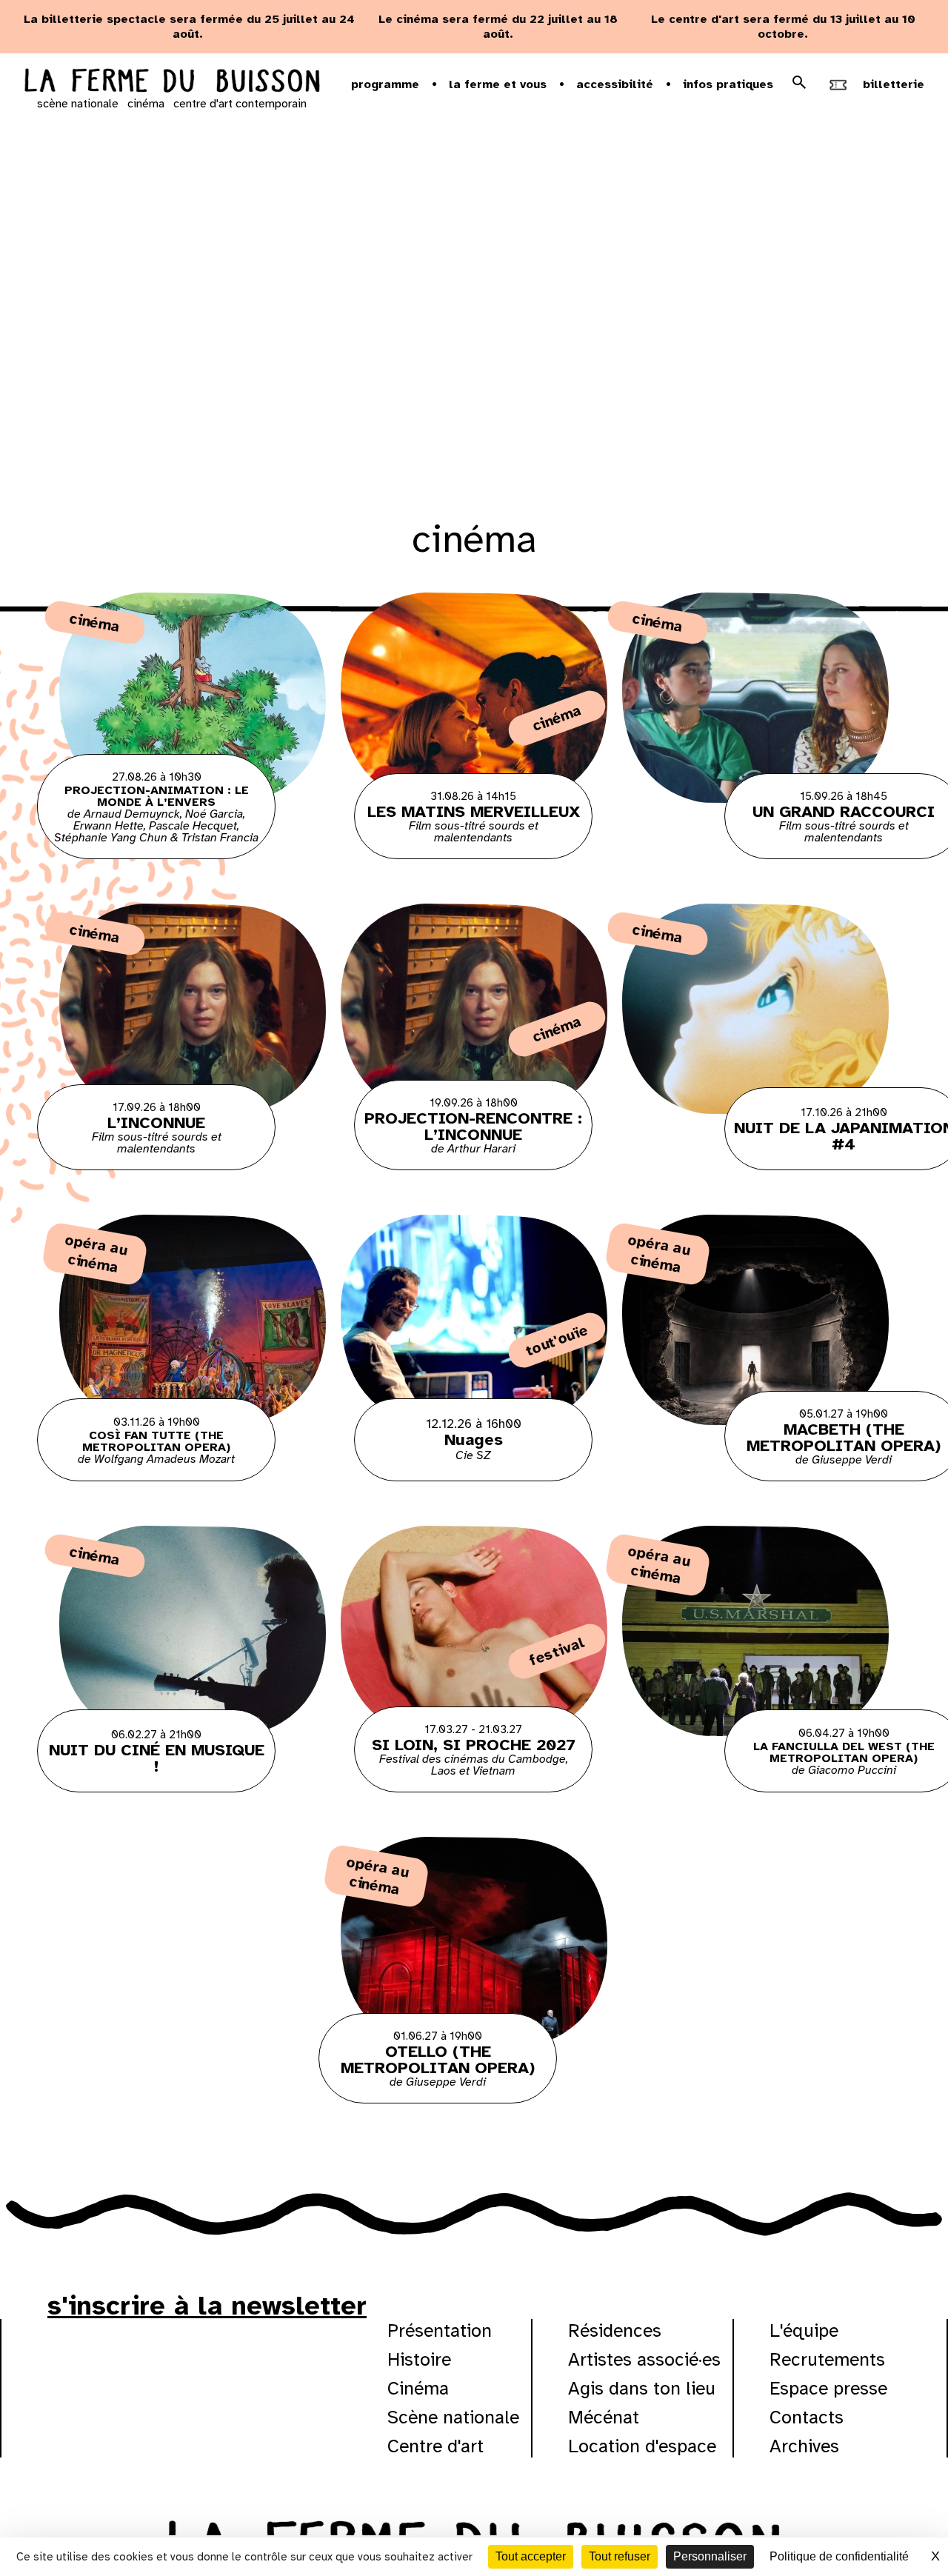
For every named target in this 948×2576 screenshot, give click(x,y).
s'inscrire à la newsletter (207, 2306)
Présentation (440, 2330)
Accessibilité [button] (615, 84)
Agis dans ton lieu (642, 2388)
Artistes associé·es (644, 2359)
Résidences (615, 2330)
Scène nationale (453, 2417)
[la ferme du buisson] (172, 82)
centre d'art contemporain (240, 104)
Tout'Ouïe (557, 1340)
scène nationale (78, 104)
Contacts (807, 2417)
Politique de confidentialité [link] (839, 2556)
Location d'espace (642, 2446)
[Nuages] (474, 1348)
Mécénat (604, 2417)
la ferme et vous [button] (498, 84)
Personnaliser (710, 2556)
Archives (804, 2446)
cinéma (146, 104)
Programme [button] (385, 84)
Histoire (419, 2359)
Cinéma (418, 2388)
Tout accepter (531, 2556)
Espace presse (828, 2388)
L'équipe (804, 2330)
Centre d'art (435, 2446)
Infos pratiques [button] (728, 84)
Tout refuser (620, 2556)
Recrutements (827, 2359)
